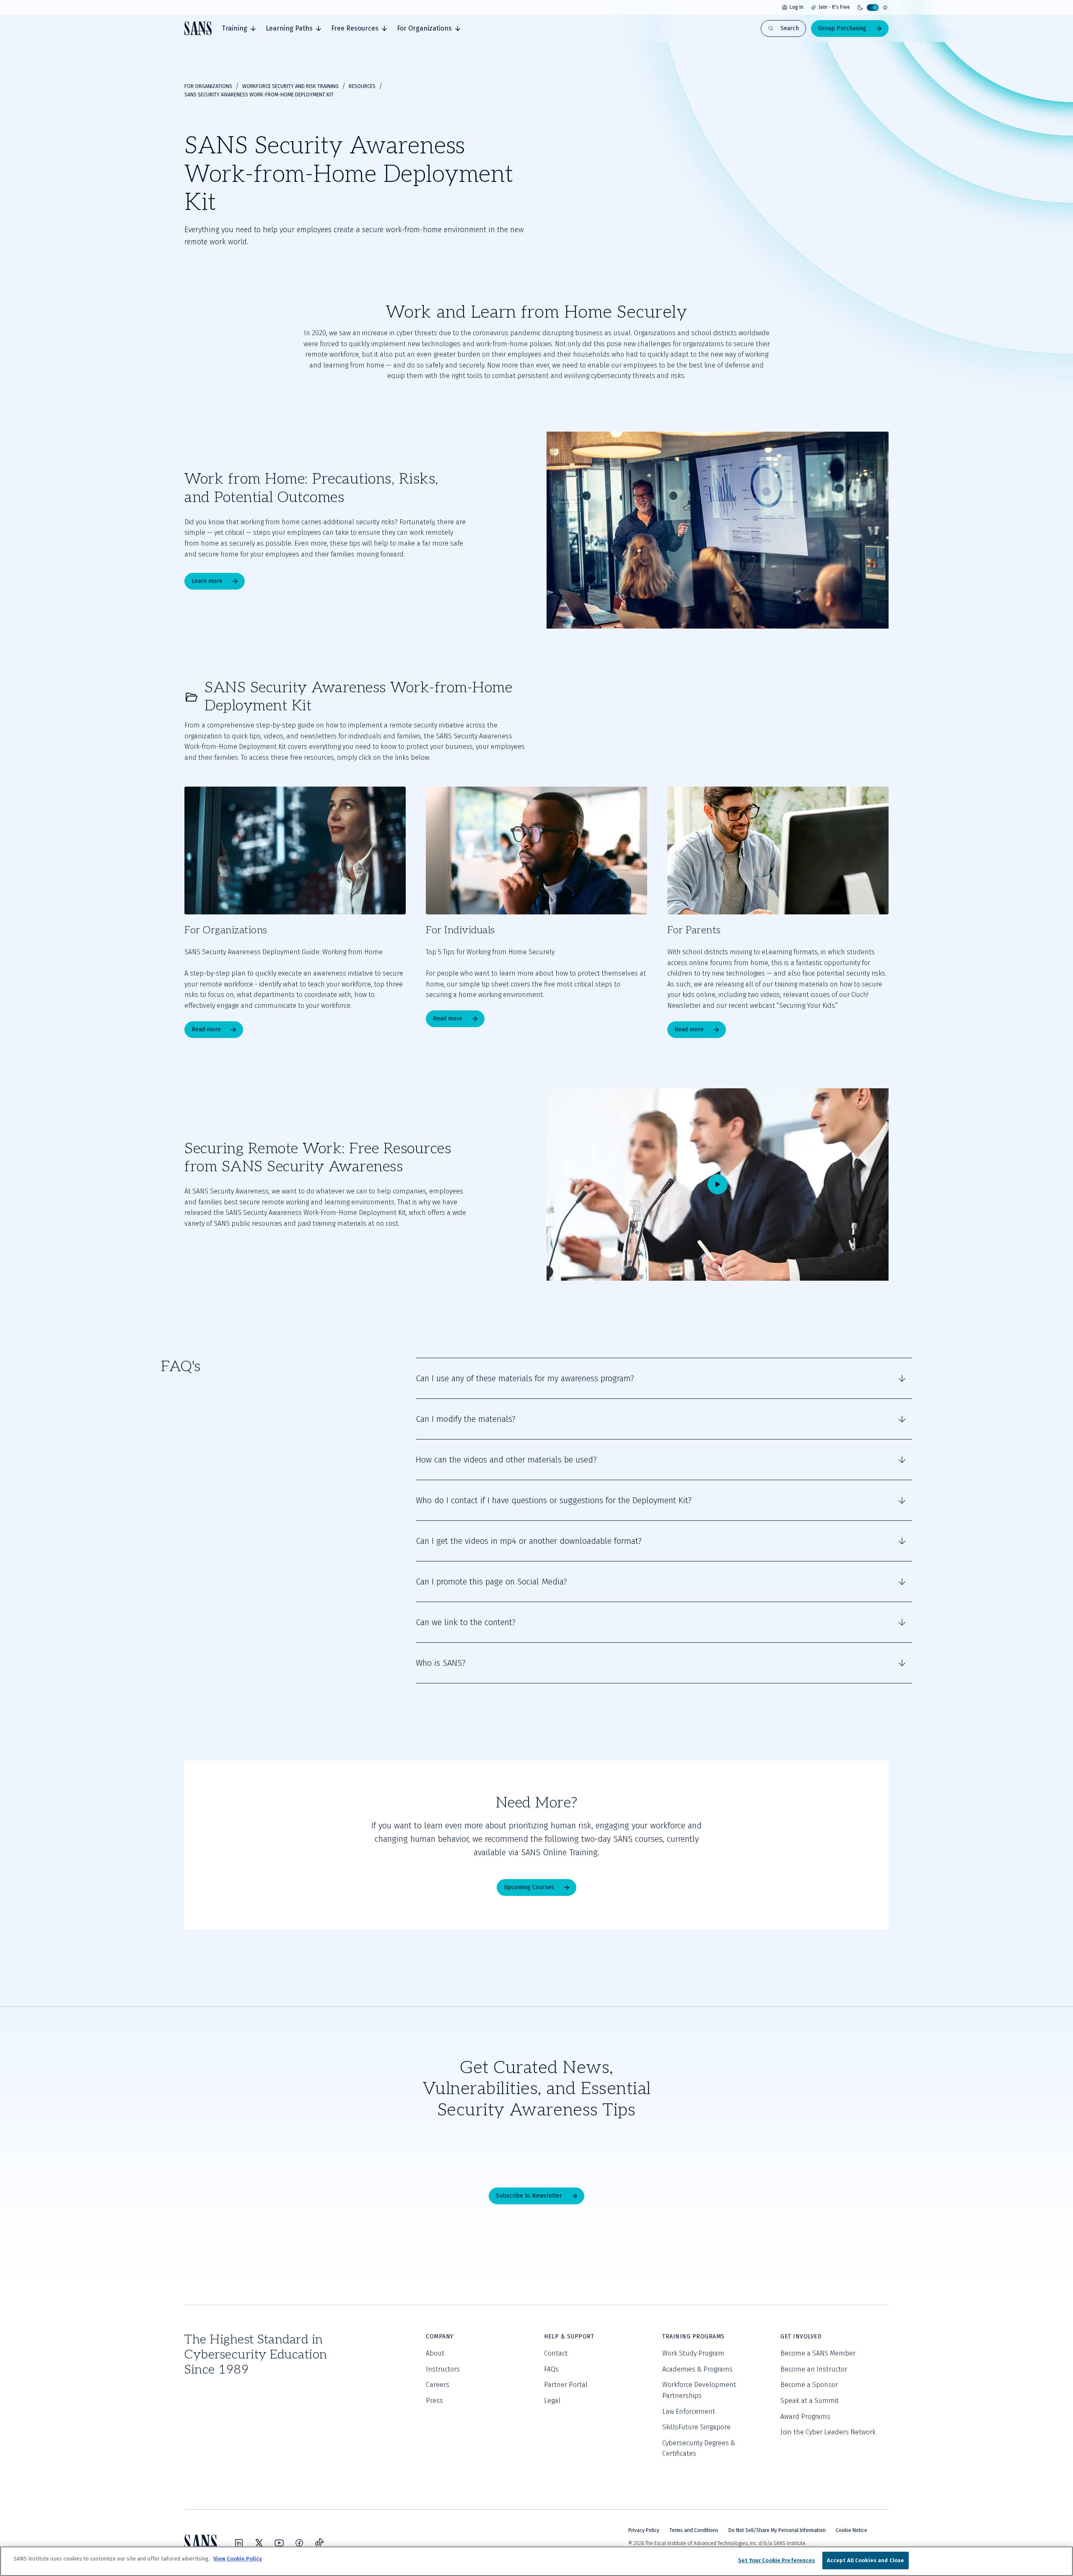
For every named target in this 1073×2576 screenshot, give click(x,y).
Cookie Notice (851, 2530)
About (435, 2353)
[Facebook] (299, 2543)
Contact (556, 2353)
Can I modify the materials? (466, 1419)
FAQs (551, 2369)
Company (440, 2337)
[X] (259, 2543)
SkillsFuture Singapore (696, 2427)
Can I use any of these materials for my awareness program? (525, 1378)
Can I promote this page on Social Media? (491, 1582)
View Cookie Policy (238, 2559)
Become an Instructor (814, 2369)
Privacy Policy (644, 2530)
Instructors (443, 2369)
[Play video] (718, 1184)
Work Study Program (693, 2353)
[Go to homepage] (198, 28)
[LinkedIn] (239, 2543)
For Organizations (208, 86)
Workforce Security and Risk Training (290, 86)
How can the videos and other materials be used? (506, 1460)
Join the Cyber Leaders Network (828, 2432)
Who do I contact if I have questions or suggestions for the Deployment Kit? (554, 1500)
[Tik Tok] (319, 2543)
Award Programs (805, 2417)
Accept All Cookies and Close (866, 2560)
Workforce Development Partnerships (699, 2390)
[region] (536, 2561)
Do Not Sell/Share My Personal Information (777, 2530)
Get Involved (801, 2337)
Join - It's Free (834, 7)
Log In (797, 7)
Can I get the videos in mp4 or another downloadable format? (529, 1541)
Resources (362, 86)
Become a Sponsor (809, 2385)
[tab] (239, 28)
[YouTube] (279, 2543)
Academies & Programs (697, 2369)
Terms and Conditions (694, 2530)
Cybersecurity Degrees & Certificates (699, 2448)
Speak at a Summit (810, 2401)
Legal (552, 2401)
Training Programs (693, 2337)
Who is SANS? (441, 1663)
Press (434, 2401)
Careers (438, 2385)
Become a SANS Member (818, 2353)
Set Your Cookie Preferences (777, 2560)
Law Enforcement (689, 2412)
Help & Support (569, 2337)
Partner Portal (566, 2385)
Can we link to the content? (466, 1622)
